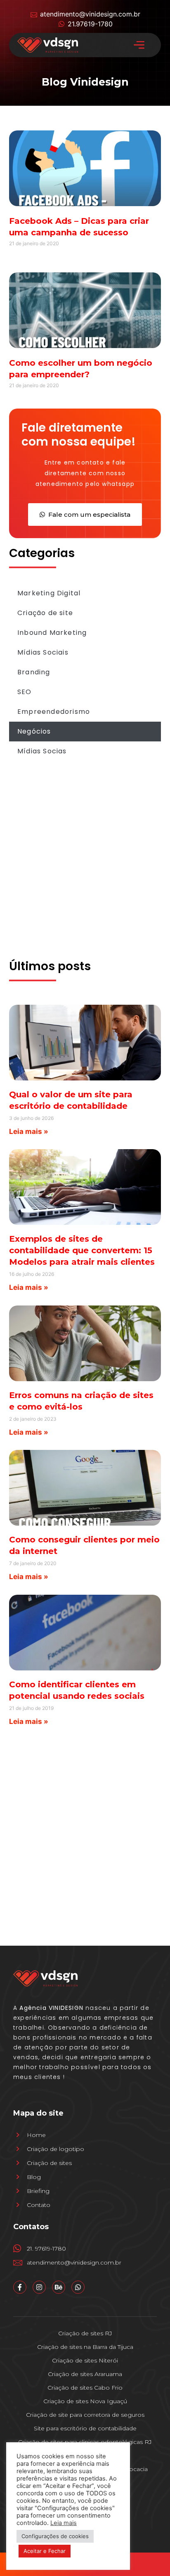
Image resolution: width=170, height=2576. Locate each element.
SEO (25, 692)
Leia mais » (29, 1131)
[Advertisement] (85, 866)
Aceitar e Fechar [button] (45, 2551)
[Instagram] (39, 2287)
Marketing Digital (49, 593)
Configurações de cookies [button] (55, 2536)
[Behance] (59, 2287)
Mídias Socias (42, 751)
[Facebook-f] (20, 2287)
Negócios (34, 731)
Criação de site (45, 613)
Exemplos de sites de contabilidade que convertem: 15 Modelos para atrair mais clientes (82, 1250)
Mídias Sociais (43, 652)
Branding (34, 672)
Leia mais (64, 2523)
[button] (139, 45)
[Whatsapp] (78, 2287)
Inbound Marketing (52, 633)
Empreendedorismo (54, 712)
